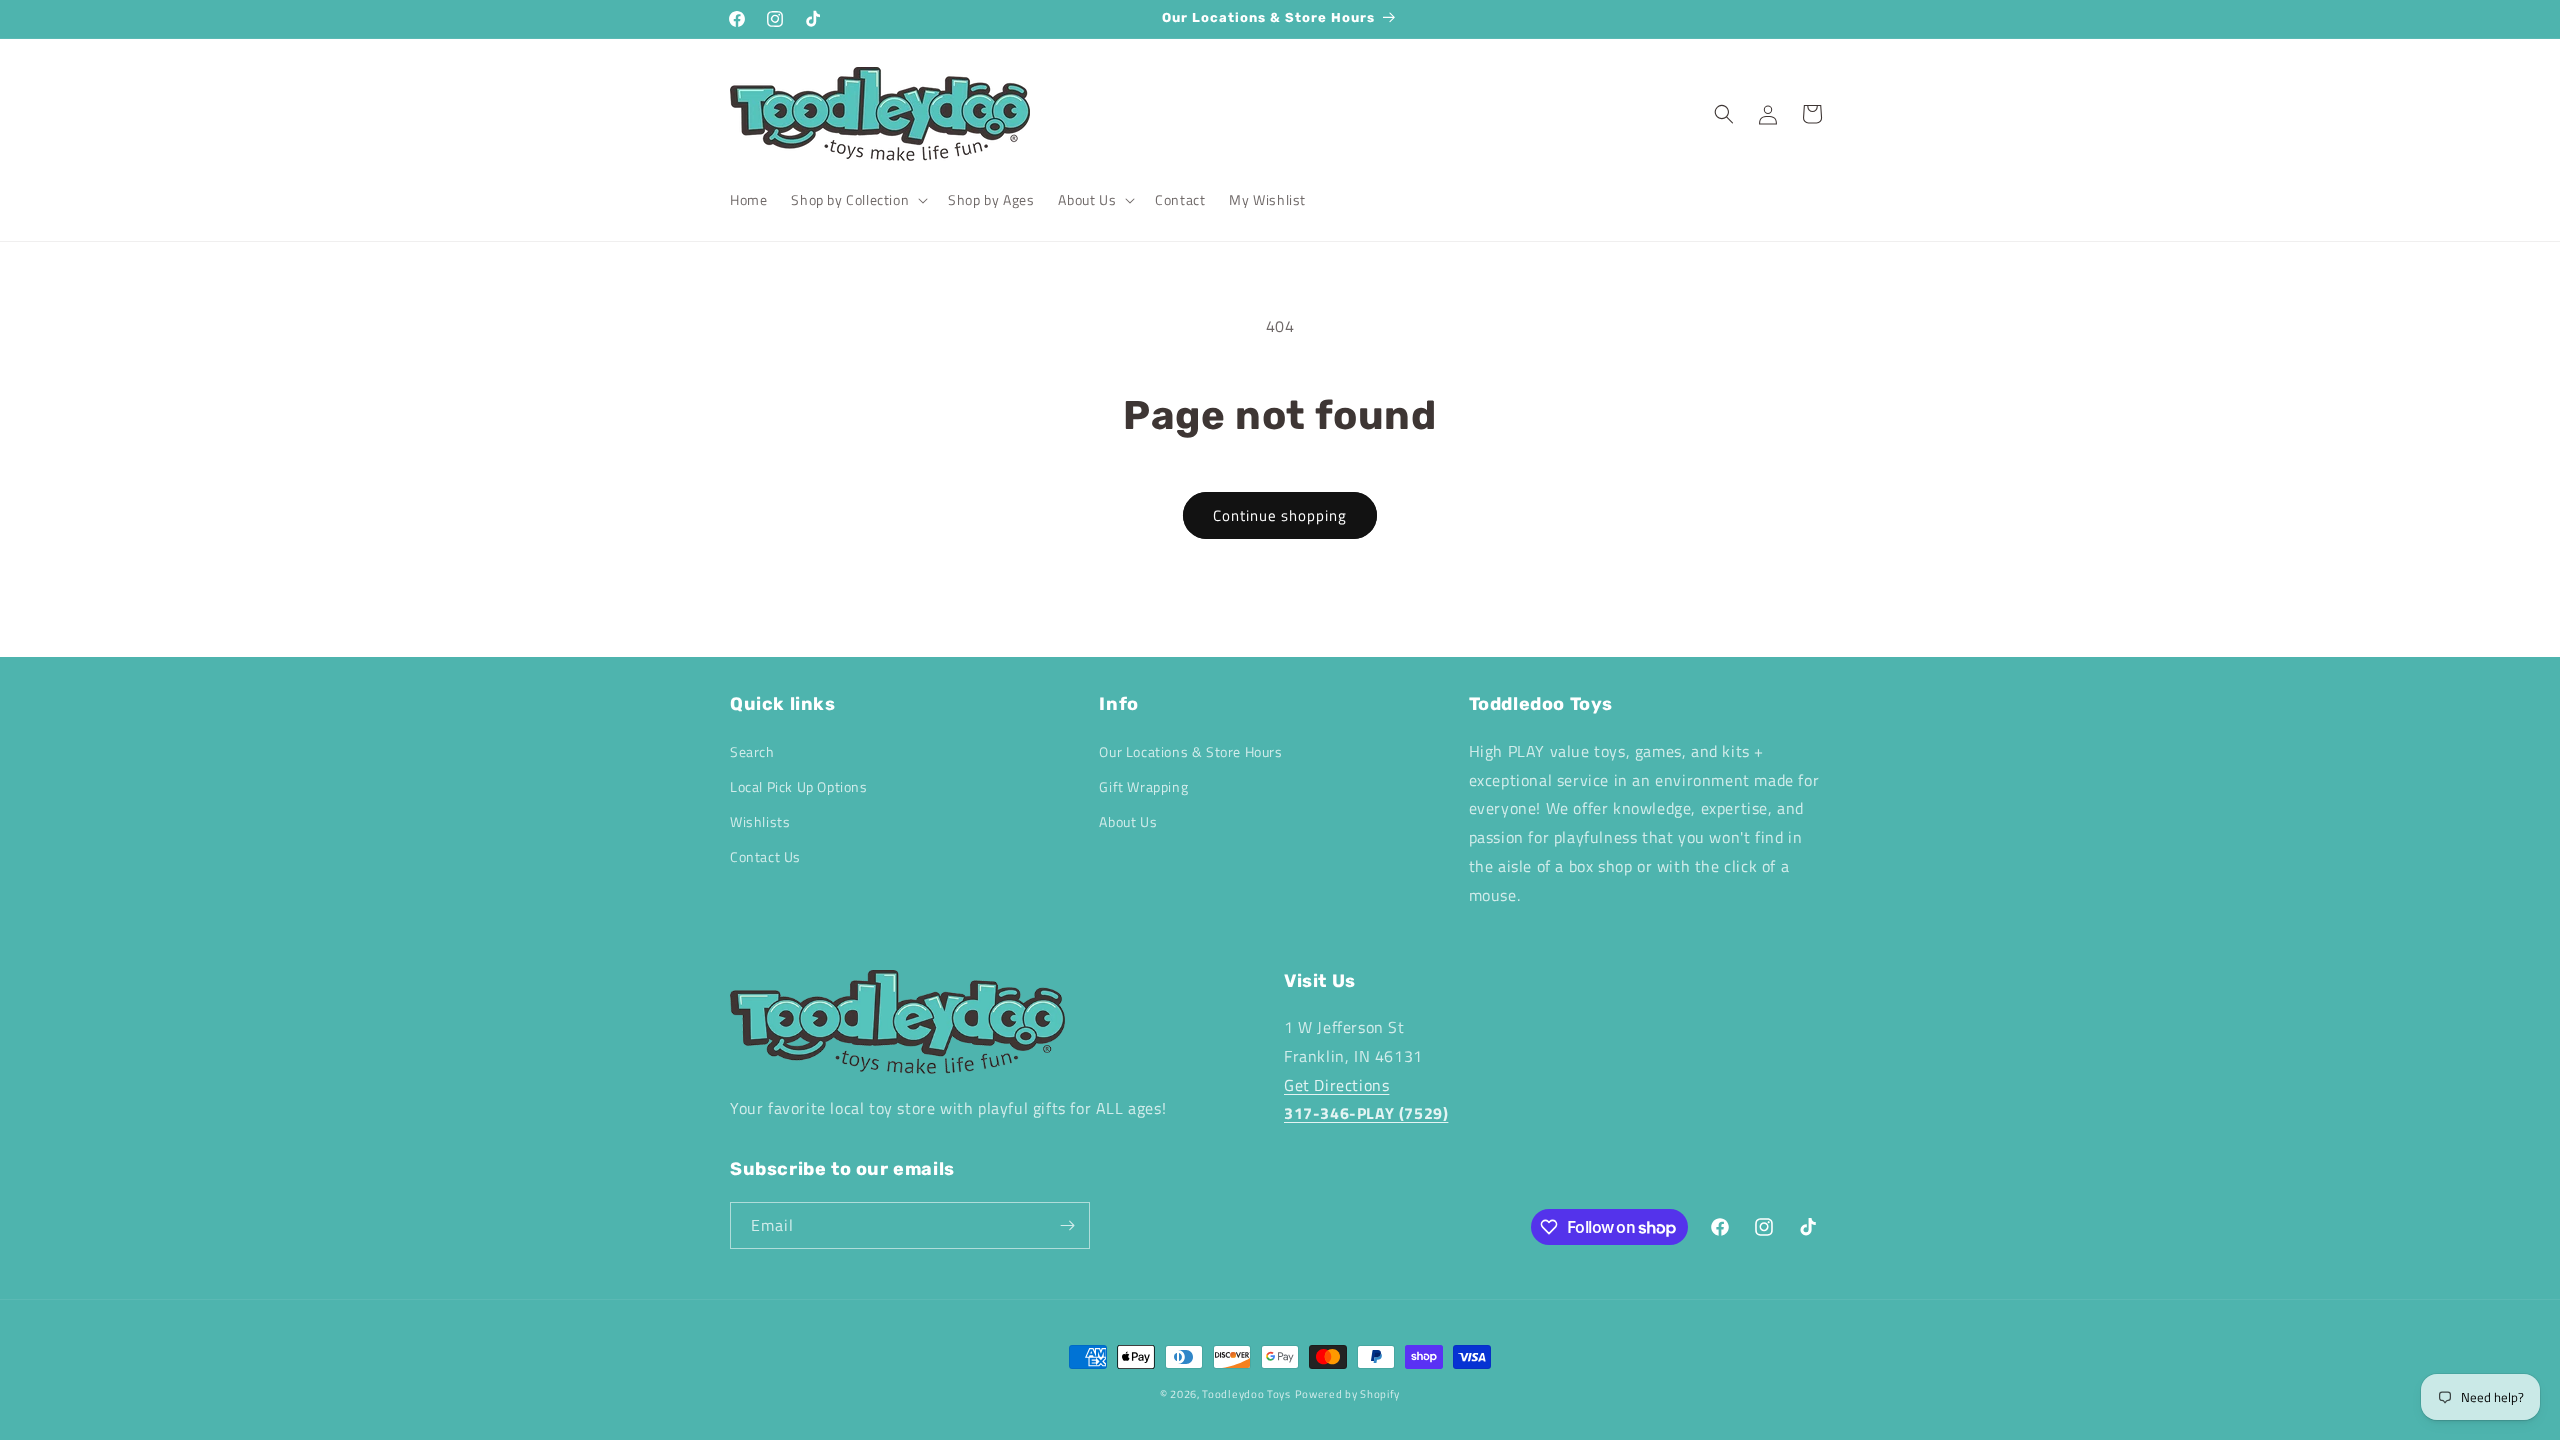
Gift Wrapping (1143, 786)
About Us (1128, 821)
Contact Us (765, 856)
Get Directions (1336, 1085)
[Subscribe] (1067, 1225)
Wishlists (760, 821)
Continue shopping (1280, 515)
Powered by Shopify (1348, 1394)
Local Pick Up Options (799, 786)
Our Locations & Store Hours (1190, 751)
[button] (857, 200)
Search (752, 751)
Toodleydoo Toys (1246, 1394)
